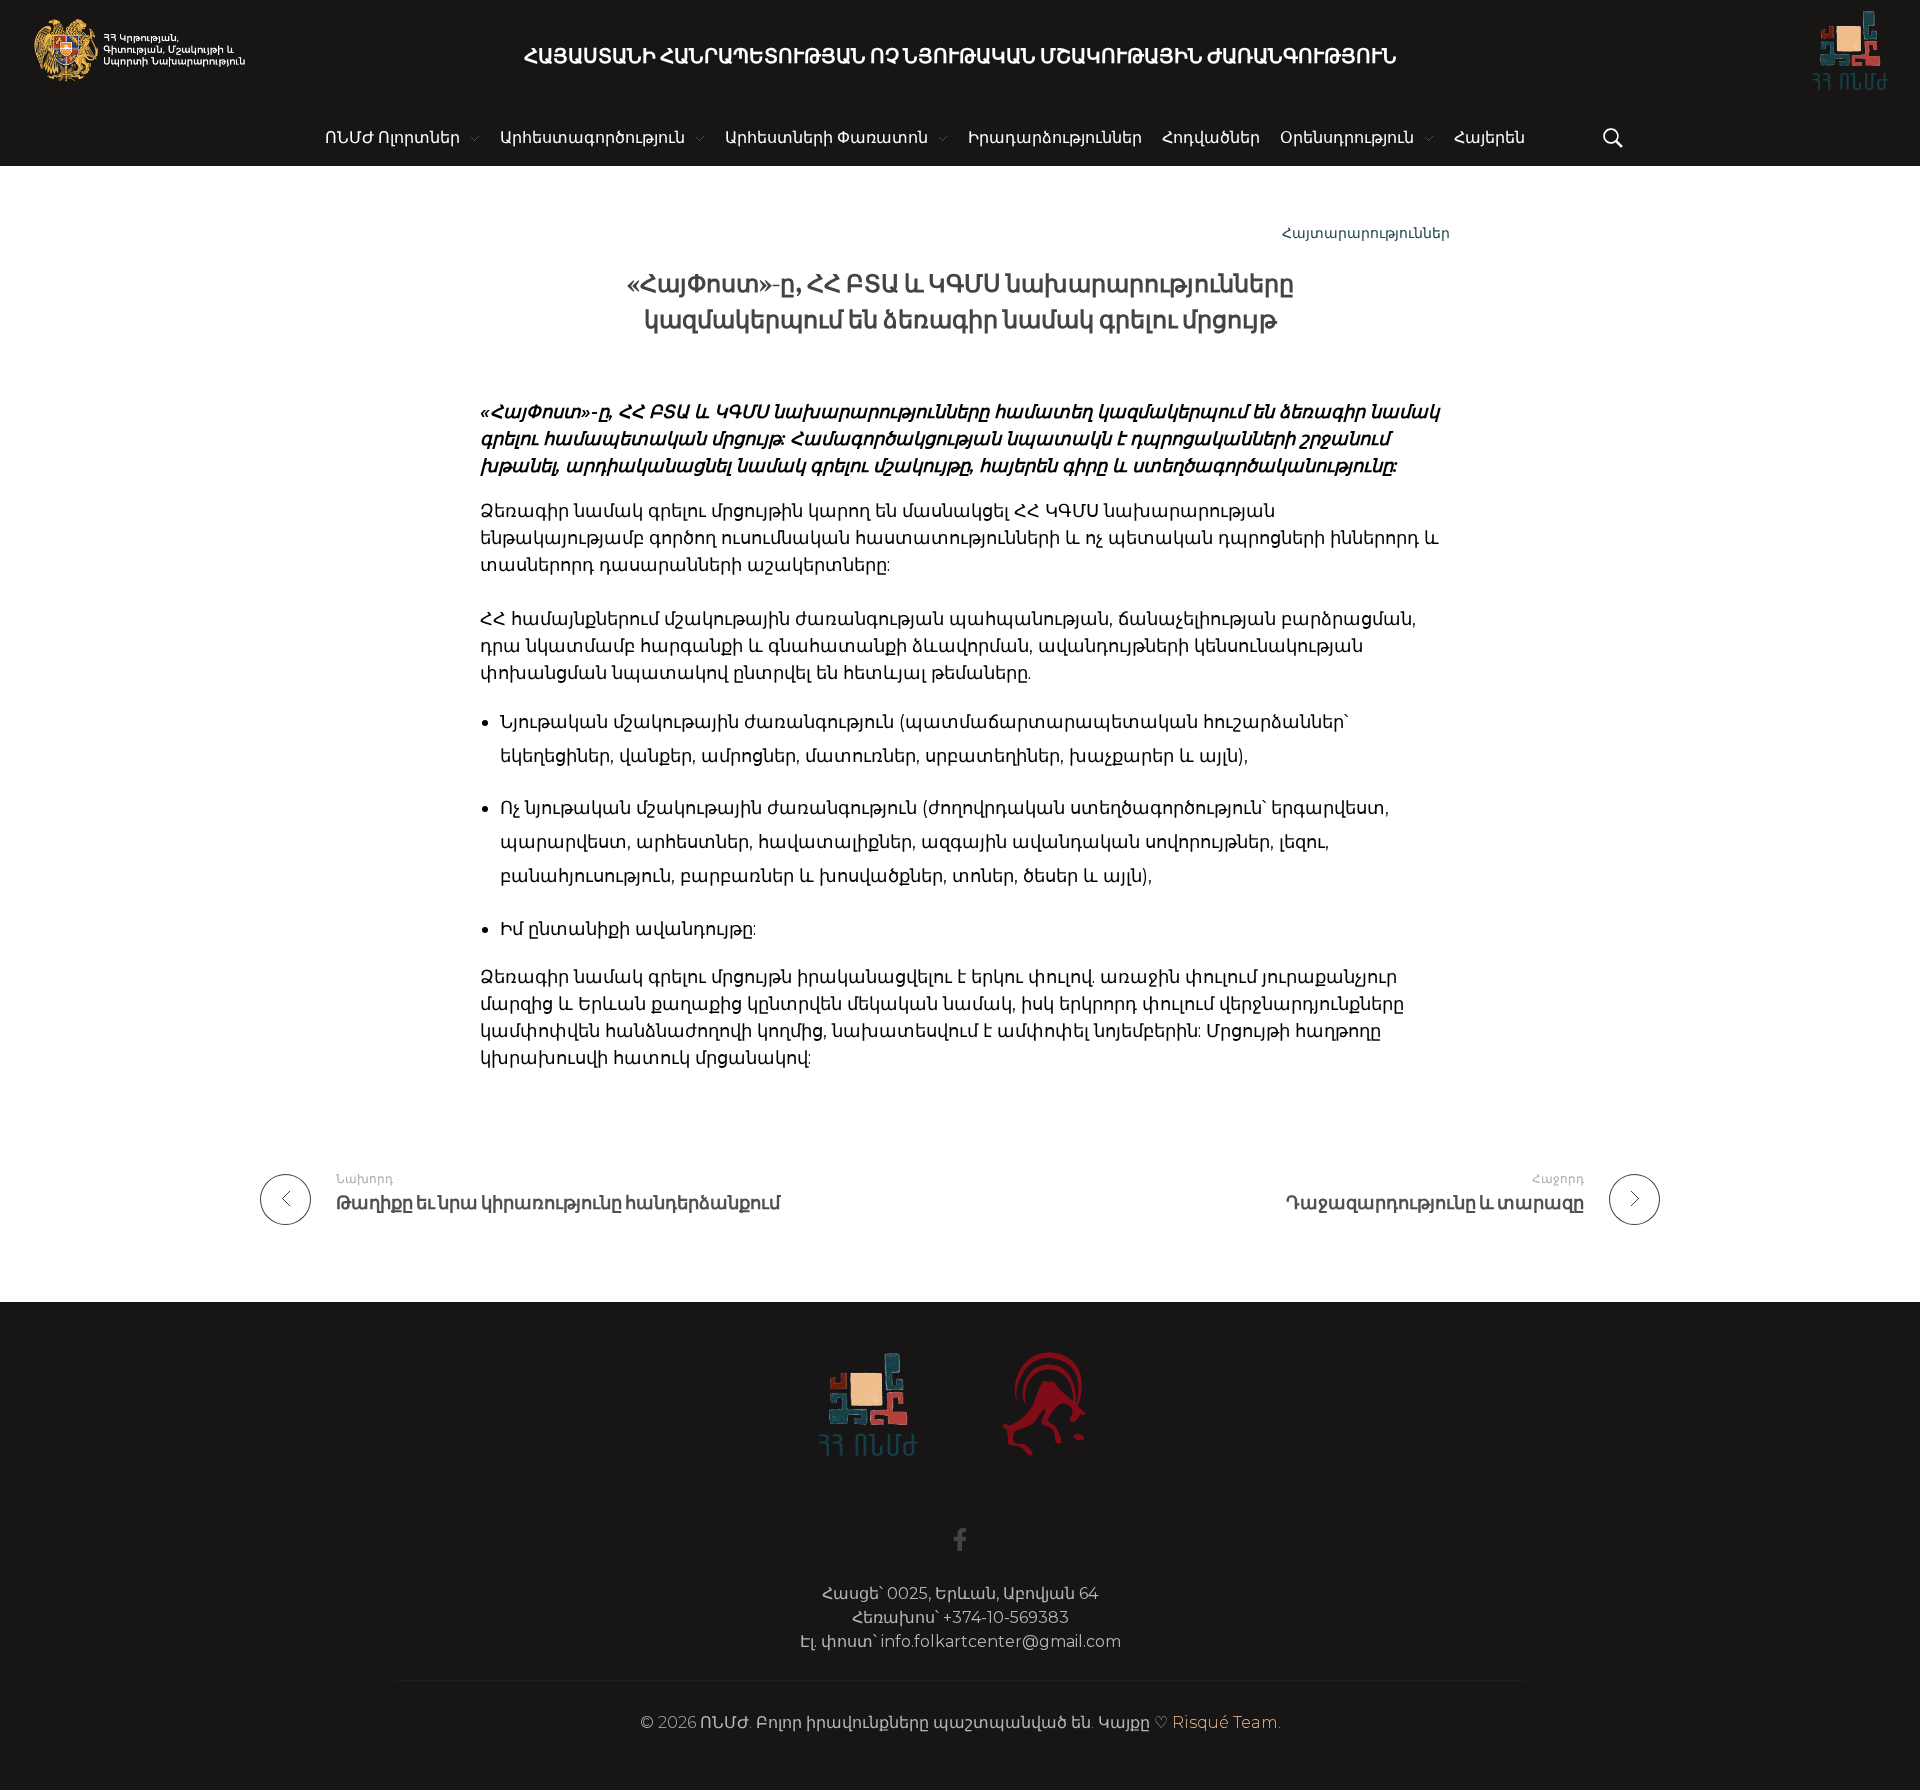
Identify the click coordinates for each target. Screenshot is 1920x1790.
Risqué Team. (1226, 1722)
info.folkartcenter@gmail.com (1001, 1641)
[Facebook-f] (960, 1539)
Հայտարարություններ (1366, 233)
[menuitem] (1489, 138)
